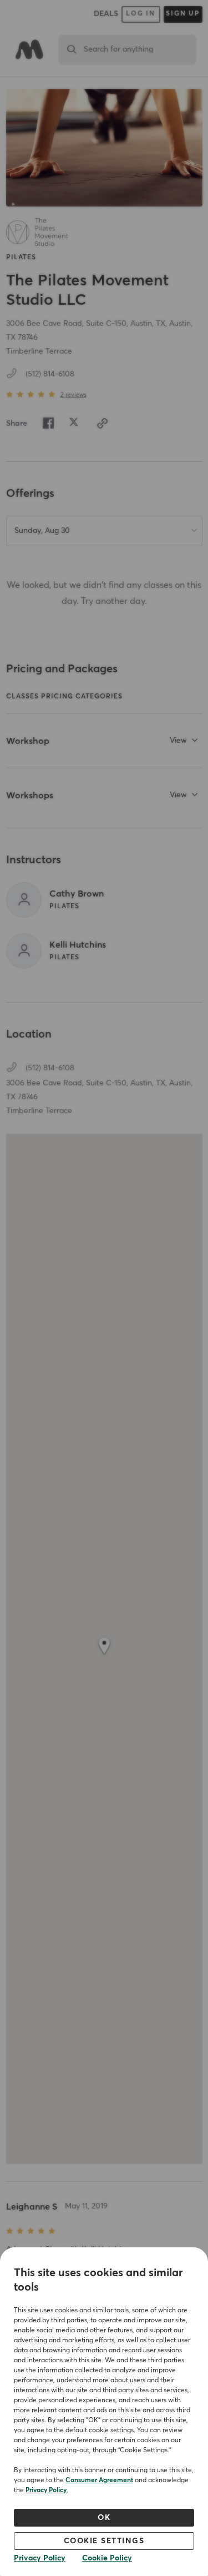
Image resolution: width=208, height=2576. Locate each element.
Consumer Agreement (99, 2481)
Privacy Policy (46, 2491)
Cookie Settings (104, 2541)
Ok (104, 2518)
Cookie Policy (107, 2558)
